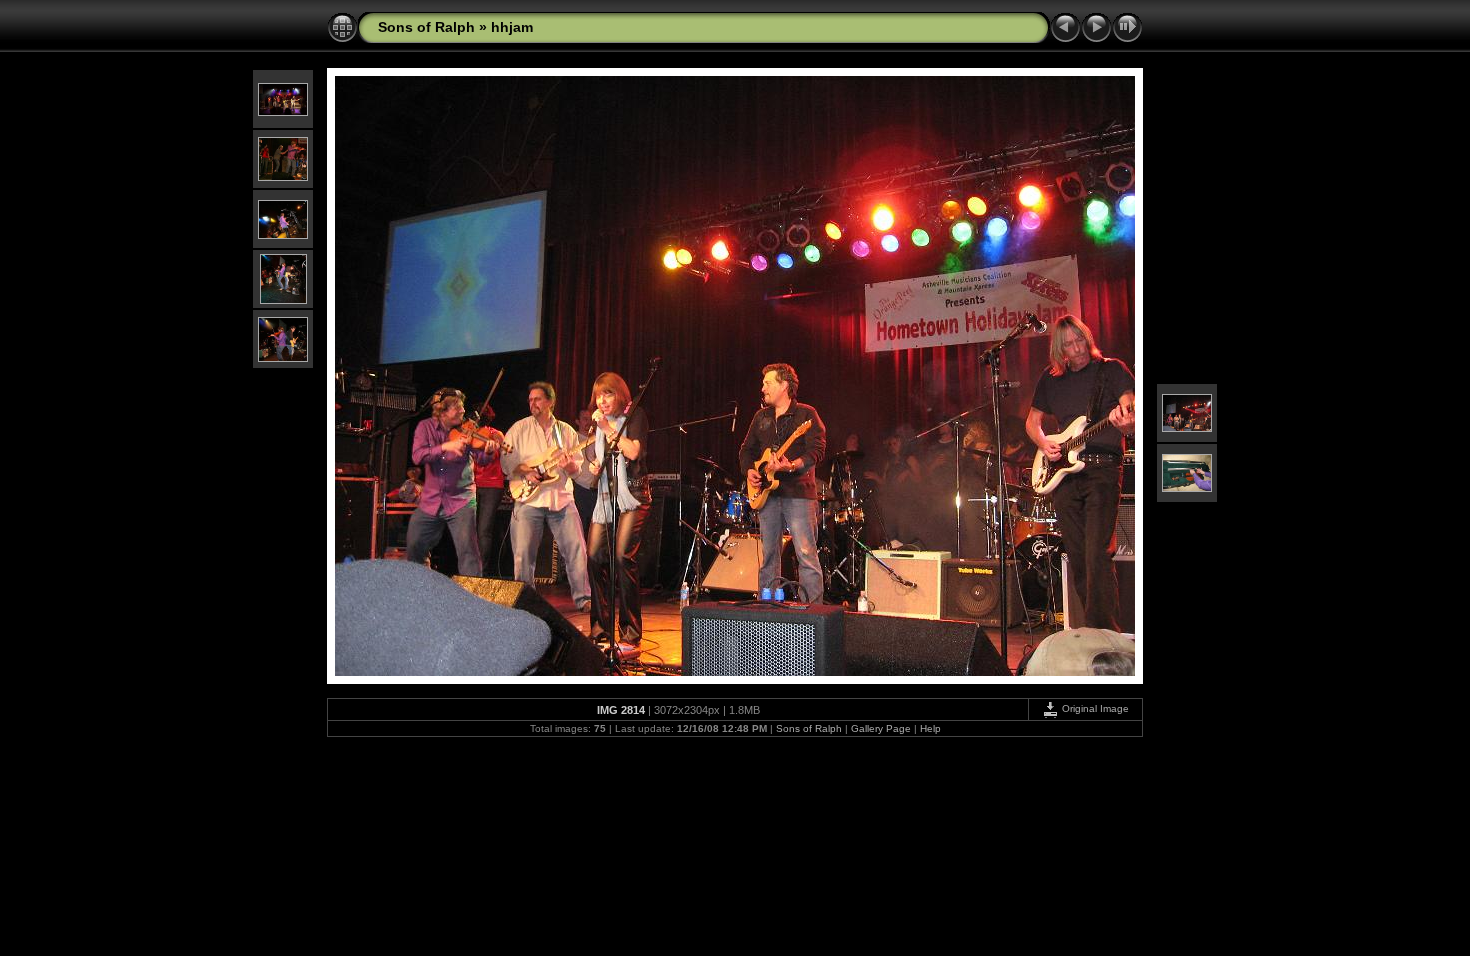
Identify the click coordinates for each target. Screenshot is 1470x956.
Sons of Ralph (426, 27)
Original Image (1094, 708)
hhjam (512, 27)
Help (930, 728)
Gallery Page (881, 728)
